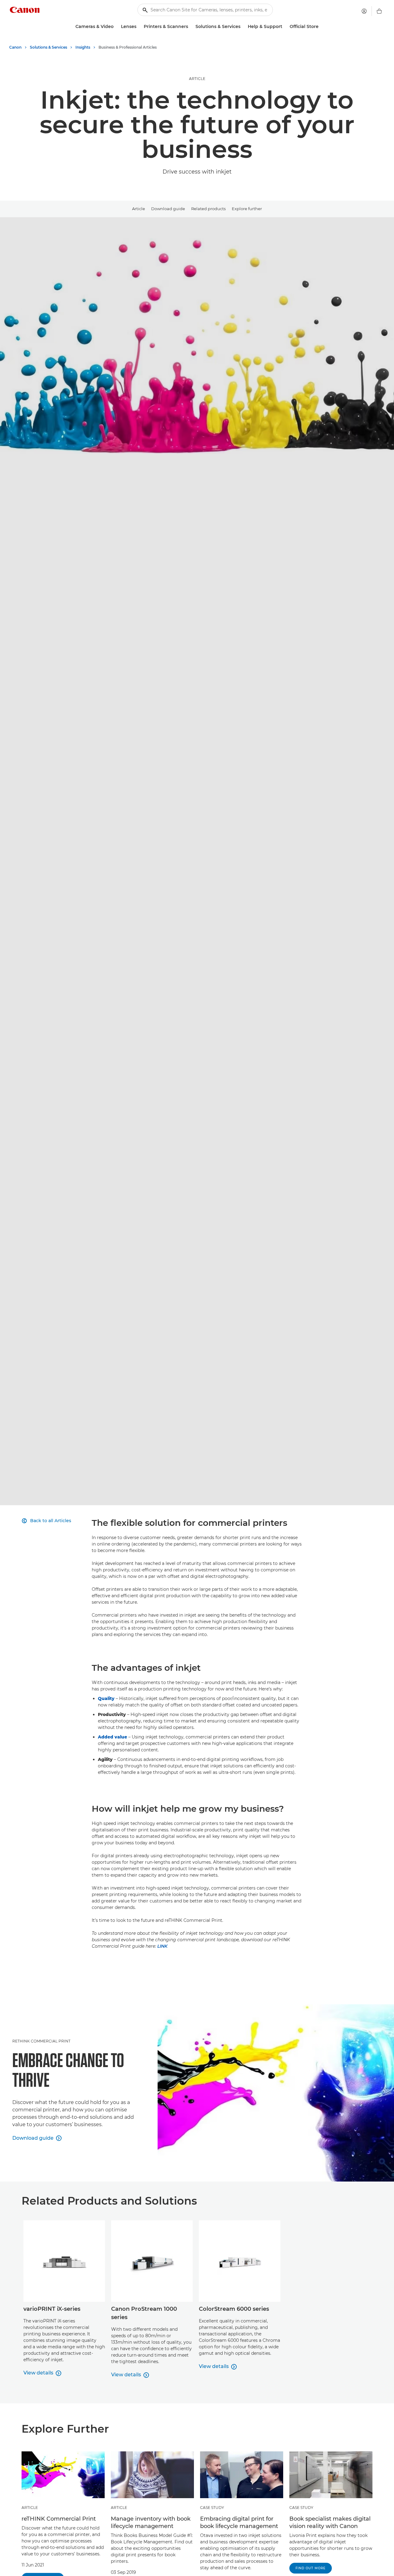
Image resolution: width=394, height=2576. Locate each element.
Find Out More (311, 2568)
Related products (208, 209)
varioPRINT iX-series (52, 2309)
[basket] (379, 11)
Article (139, 209)
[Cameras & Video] (116, 27)
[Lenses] (139, 27)
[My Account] (364, 11)
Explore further (247, 209)
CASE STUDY (212, 2508)
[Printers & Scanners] (191, 27)
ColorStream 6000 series (234, 2309)
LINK (162, 1946)
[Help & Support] (285, 27)
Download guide (168, 209)
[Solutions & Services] (243, 27)
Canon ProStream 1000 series (144, 2313)
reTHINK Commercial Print (41, 2041)
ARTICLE (197, 79)
